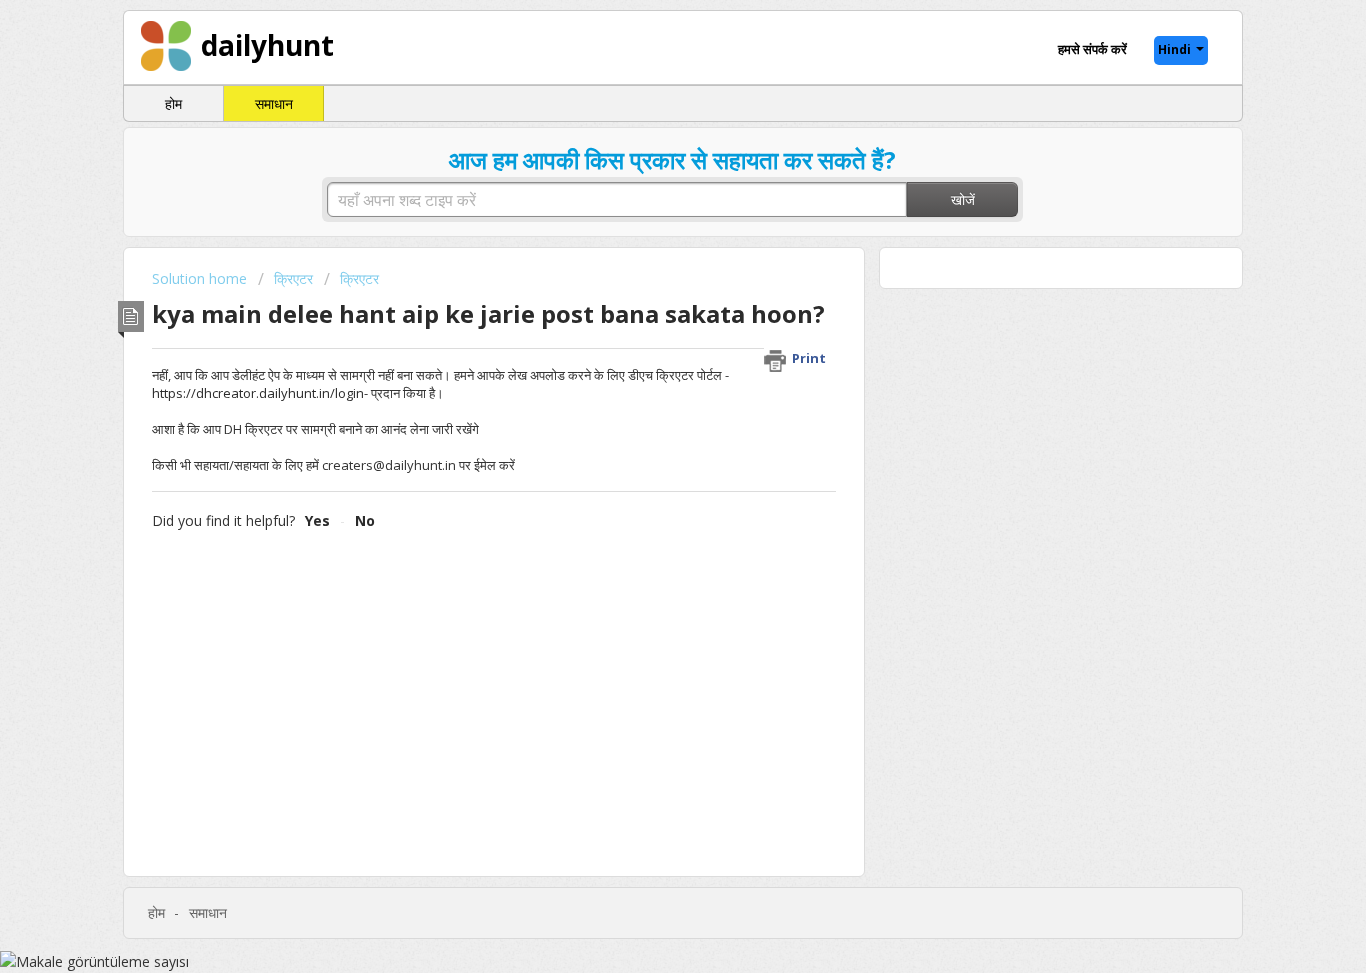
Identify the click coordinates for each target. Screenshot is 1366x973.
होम (173, 103)
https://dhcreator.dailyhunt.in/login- (260, 393)
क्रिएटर (293, 278)
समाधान (274, 103)
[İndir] (646, 221)
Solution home (201, 278)
